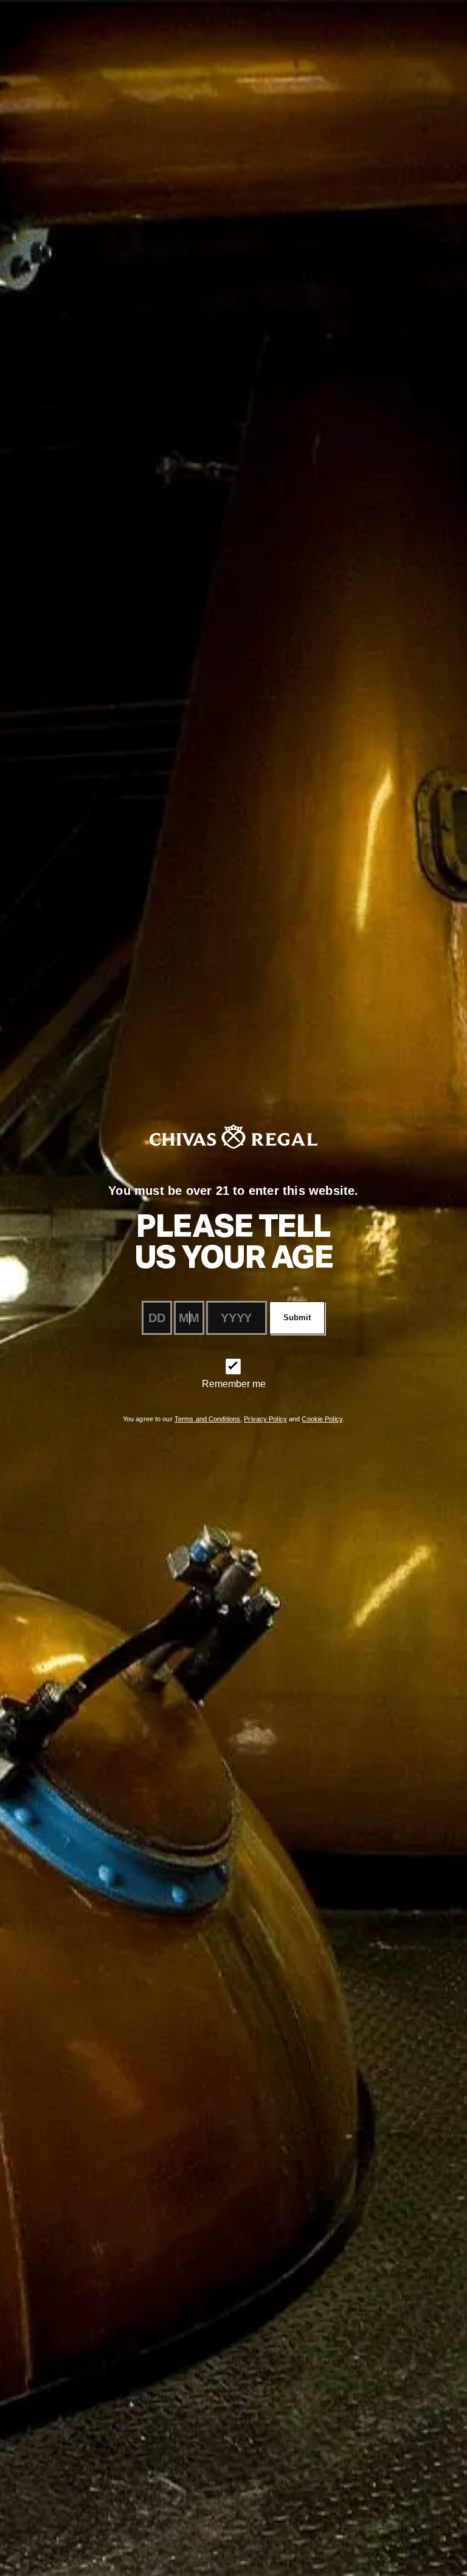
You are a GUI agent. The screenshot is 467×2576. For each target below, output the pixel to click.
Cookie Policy (322, 1419)
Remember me (234, 1384)
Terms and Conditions (207, 1419)
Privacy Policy (265, 1419)
